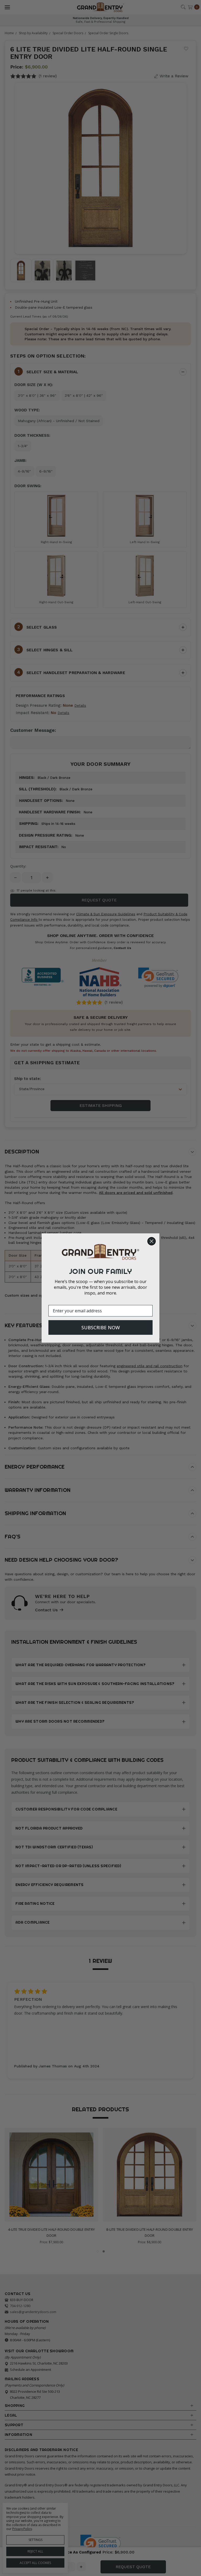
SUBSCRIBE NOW (101, 1327)
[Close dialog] (152, 1241)
